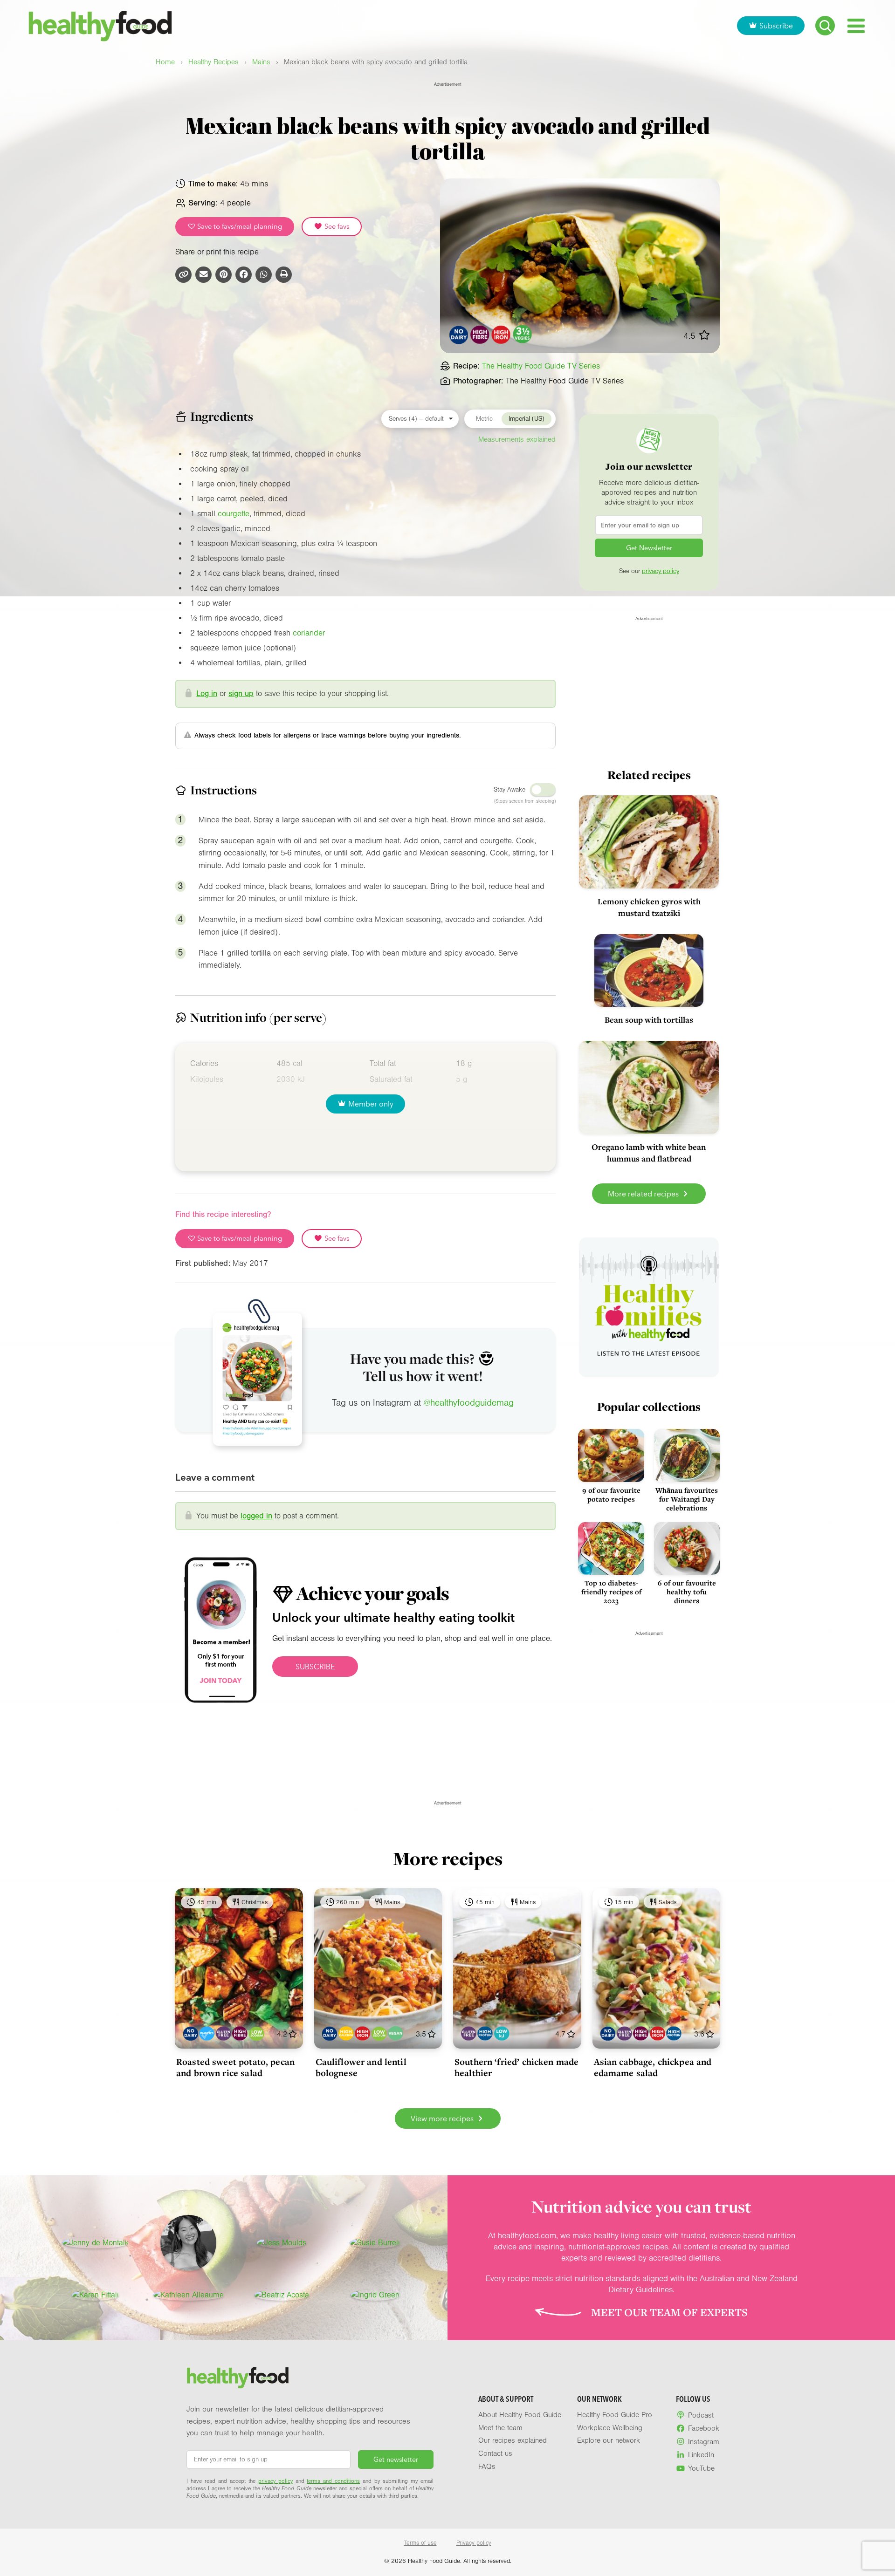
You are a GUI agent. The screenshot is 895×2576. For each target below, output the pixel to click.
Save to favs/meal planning (239, 226)
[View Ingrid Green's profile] (375, 2295)
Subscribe (776, 26)
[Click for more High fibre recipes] (480, 335)
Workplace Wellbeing (610, 2428)
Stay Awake (509, 790)
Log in (207, 694)
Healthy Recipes (213, 62)
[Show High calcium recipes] (346, 2033)
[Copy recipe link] (183, 275)
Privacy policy (474, 2543)
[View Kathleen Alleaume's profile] (188, 2295)
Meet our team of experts (669, 2312)
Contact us (495, 2453)
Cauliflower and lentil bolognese (361, 2067)
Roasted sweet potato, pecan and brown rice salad (235, 2067)
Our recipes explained (513, 2440)
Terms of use (420, 2543)
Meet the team (500, 2428)
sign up (241, 694)
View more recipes (443, 2118)
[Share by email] (203, 275)
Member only (371, 1104)
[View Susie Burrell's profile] (375, 2243)
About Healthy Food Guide (520, 2415)
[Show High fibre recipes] (240, 2033)
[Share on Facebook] (244, 275)
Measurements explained (517, 439)
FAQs (487, 2467)
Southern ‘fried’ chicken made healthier (516, 2067)
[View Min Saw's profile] (188, 2243)
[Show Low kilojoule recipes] (502, 2033)
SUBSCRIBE (315, 1667)
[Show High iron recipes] (362, 2033)
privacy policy (661, 571)
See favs (336, 226)
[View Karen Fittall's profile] (95, 2295)
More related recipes (644, 1194)
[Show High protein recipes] (485, 2033)
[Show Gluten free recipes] (224, 2033)
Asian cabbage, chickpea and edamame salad (653, 2067)
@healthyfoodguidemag (469, 1403)
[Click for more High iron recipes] (501, 335)
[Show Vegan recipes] (396, 2033)
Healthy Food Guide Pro (615, 2415)
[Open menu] (856, 26)
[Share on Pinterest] (224, 275)
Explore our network (609, 2440)
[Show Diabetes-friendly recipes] (207, 2033)
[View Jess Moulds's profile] (282, 2243)
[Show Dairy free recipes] (190, 2033)
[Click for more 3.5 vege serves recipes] (522, 335)
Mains (261, 62)
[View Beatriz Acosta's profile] (282, 2295)
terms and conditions (333, 2481)
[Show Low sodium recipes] (257, 2033)
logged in (256, 1516)
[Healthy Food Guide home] (238, 2378)
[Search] (825, 26)
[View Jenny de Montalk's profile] (95, 2243)
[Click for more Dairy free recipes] (459, 335)
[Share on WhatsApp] (264, 275)
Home (165, 62)
